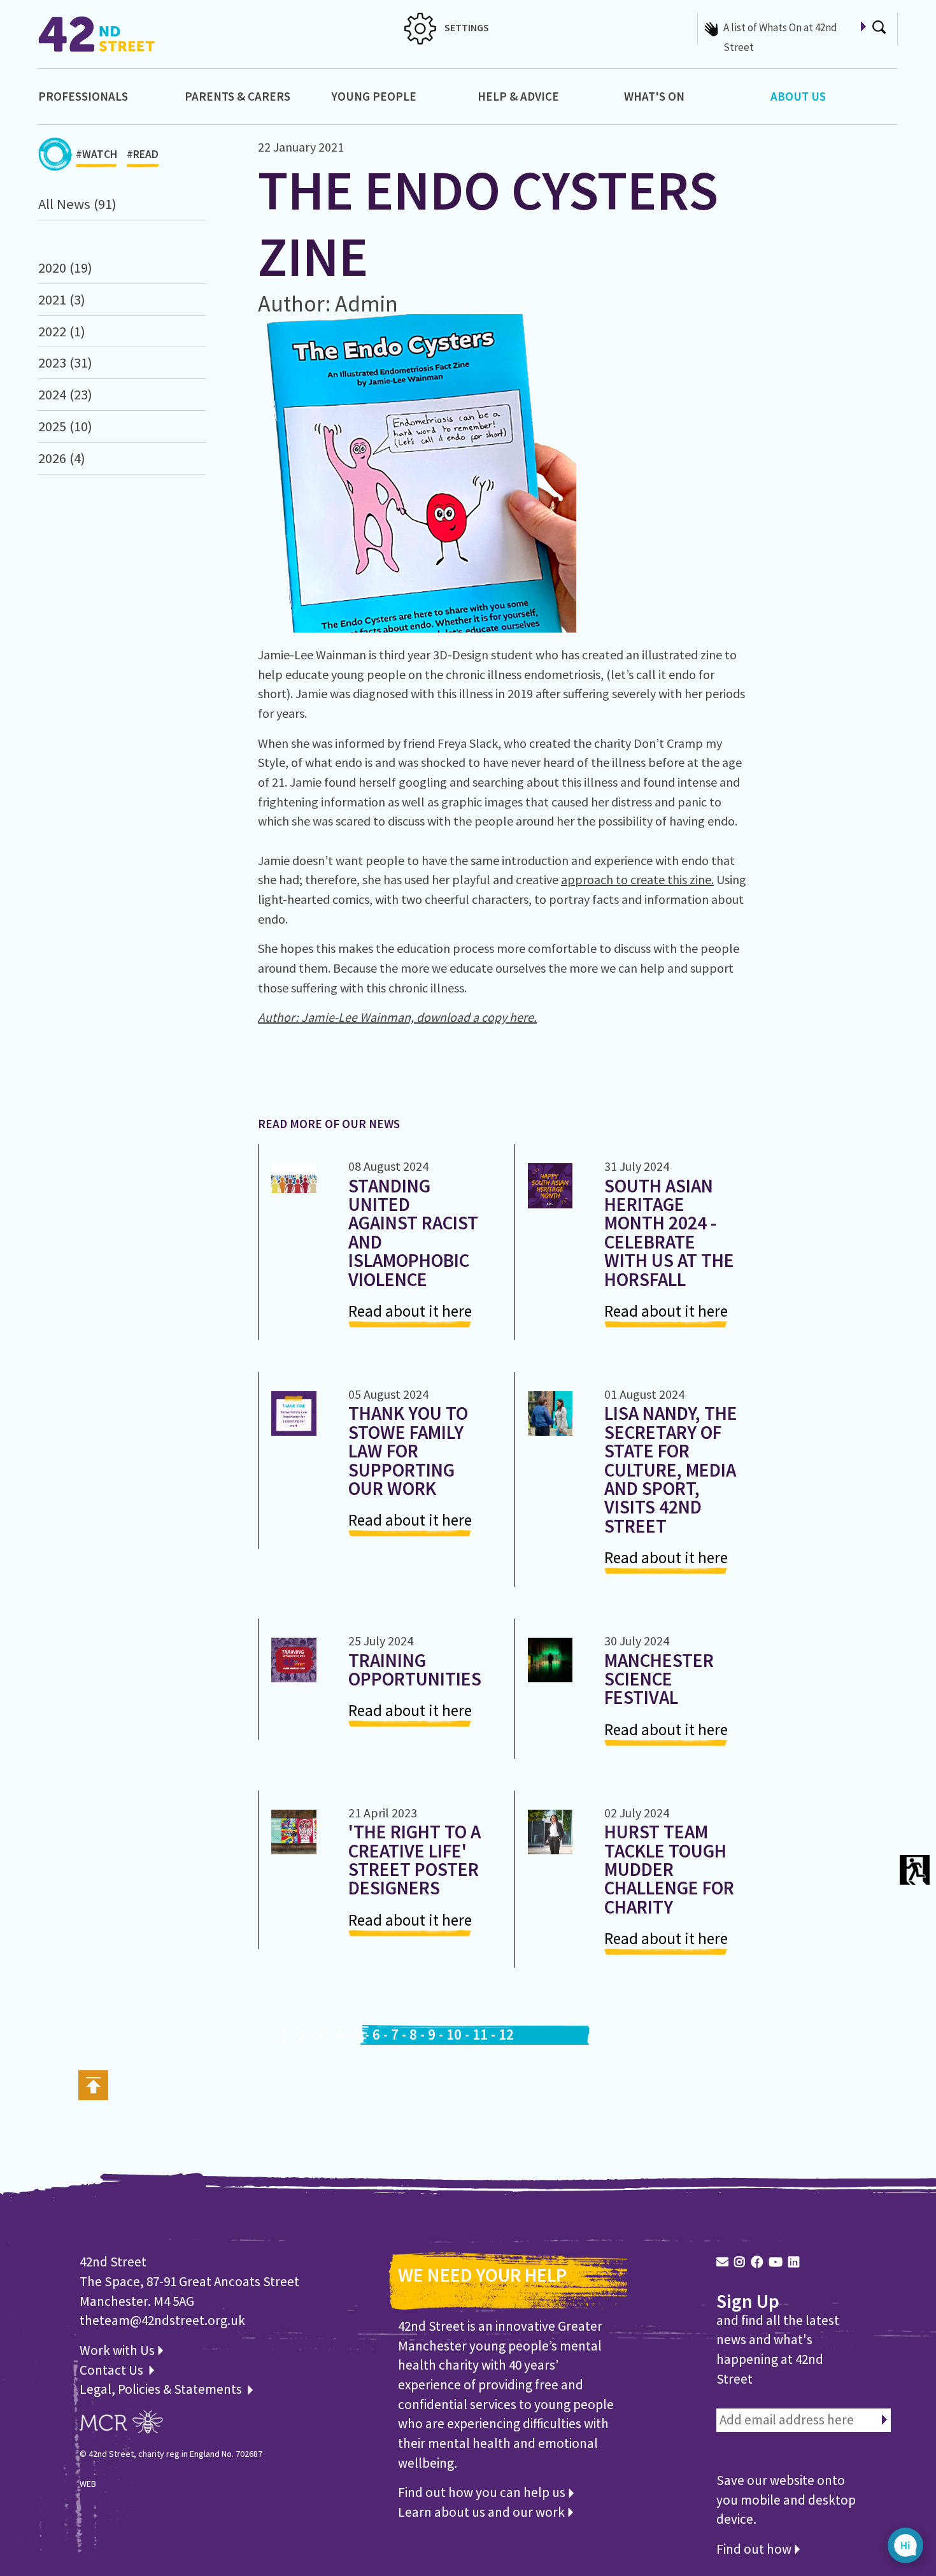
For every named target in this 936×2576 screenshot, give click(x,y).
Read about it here (410, 1311)
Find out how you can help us (483, 2492)
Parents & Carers (238, 96)
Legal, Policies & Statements (163, 2389)
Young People (374, 96)
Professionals (83, 96)
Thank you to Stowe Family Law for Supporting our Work (408, 1451)
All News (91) (77, 204)
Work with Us (118, 2350)
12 (506, 2035)
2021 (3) (62, 299)
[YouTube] (776, 2262)
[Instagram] (740, 2262)
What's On (654, 96)
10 (454, 2035)
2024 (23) (65, 394)
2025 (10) (65, 426)
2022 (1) (62, 331)
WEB (88, 2484)
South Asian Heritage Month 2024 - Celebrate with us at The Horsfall (669, 1233)
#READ (143, 154)
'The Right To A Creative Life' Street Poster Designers (415, 1860)
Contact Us (113, 2370)
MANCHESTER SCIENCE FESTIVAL (659, 1679)
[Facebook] (757, 2262)
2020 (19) (65, 268)
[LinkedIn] (794, 2262)
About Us (798, 96)
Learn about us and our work (483, 2512)
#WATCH (96, 154)
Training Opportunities (415, 1670)
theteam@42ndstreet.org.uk (162, 2320)
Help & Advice (518, 96)
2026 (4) (62, 458)
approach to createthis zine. (637, 879)
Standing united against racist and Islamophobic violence (413, 1233)
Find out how (755, 2549)
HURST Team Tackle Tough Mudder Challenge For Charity (669, 1869)
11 (480, 2035)
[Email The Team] (722, 2262)
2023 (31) (65, 362)
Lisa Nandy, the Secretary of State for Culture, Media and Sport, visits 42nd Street (671, 1469)
